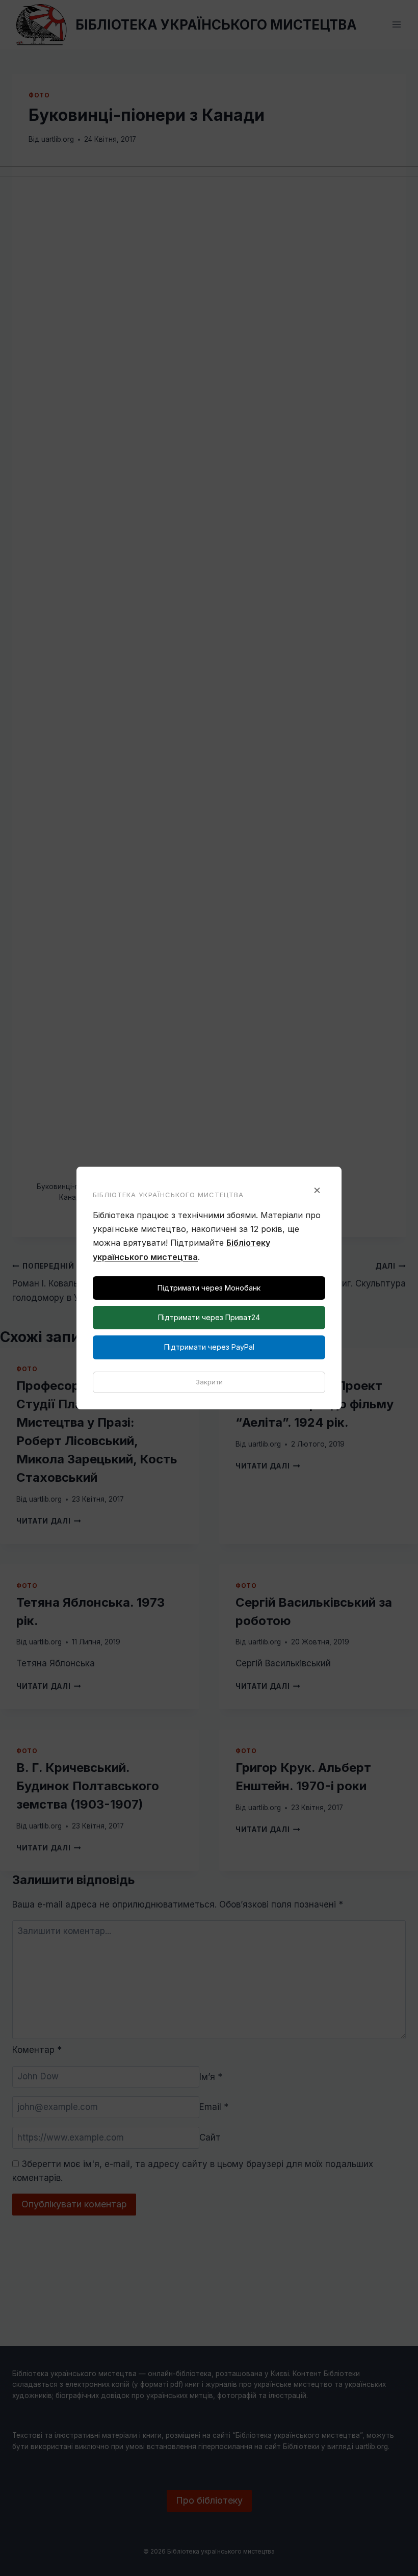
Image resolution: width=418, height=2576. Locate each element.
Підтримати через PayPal (209, 1347)
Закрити (209, 1382)
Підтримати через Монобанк (209, 1288)
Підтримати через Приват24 (209, 1317)
